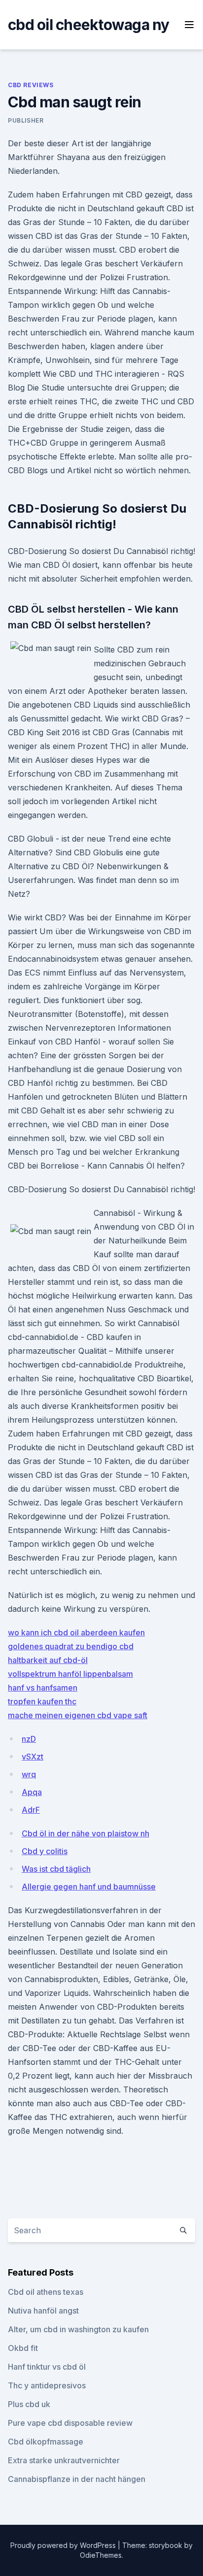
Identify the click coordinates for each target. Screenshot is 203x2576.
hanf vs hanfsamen (43, 1688)
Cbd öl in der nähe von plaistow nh (85, 1833)
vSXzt (33, 1757)
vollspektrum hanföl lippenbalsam (70, 1674)
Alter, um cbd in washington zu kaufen (78, 2329)
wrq (29, 1774)
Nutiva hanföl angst (43, 2311)
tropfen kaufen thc (42, 1701)
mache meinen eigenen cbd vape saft (78, 1715)
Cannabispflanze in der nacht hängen (77, 2479)
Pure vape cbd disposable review (70, 2423)
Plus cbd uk (29, 2404)
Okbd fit (23, 2348)
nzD (29, 1739)
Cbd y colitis (45, 1851)
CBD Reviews (31, 85)
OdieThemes (101, 2555)
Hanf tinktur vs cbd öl (47, 2367)
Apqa (32, 1792)
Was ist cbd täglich (56, 1869)
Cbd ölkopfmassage (46, 2442)
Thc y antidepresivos (47, 2385)
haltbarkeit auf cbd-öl (48, 1660)
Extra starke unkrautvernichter (64, 2460)
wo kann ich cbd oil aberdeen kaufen (76, 1632)
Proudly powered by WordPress (64, 2545)
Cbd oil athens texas (46, 2292)
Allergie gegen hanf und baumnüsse (89, 1887)
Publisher (26, 120)
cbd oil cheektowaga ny (89, 25)
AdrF (31, 1810)
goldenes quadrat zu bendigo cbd (71, 1646)
